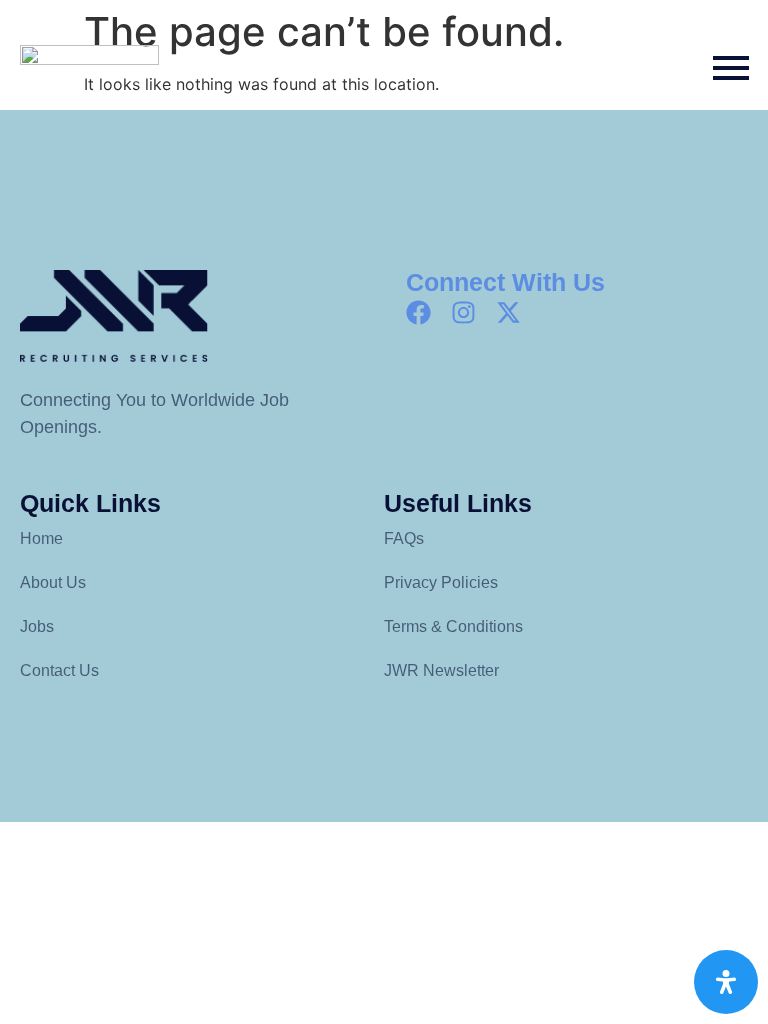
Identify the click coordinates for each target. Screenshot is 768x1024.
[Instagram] (463, 312)
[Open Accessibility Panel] (726, 982)
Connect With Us (505, 282)
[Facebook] (418, 312)
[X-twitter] (508, 312)
